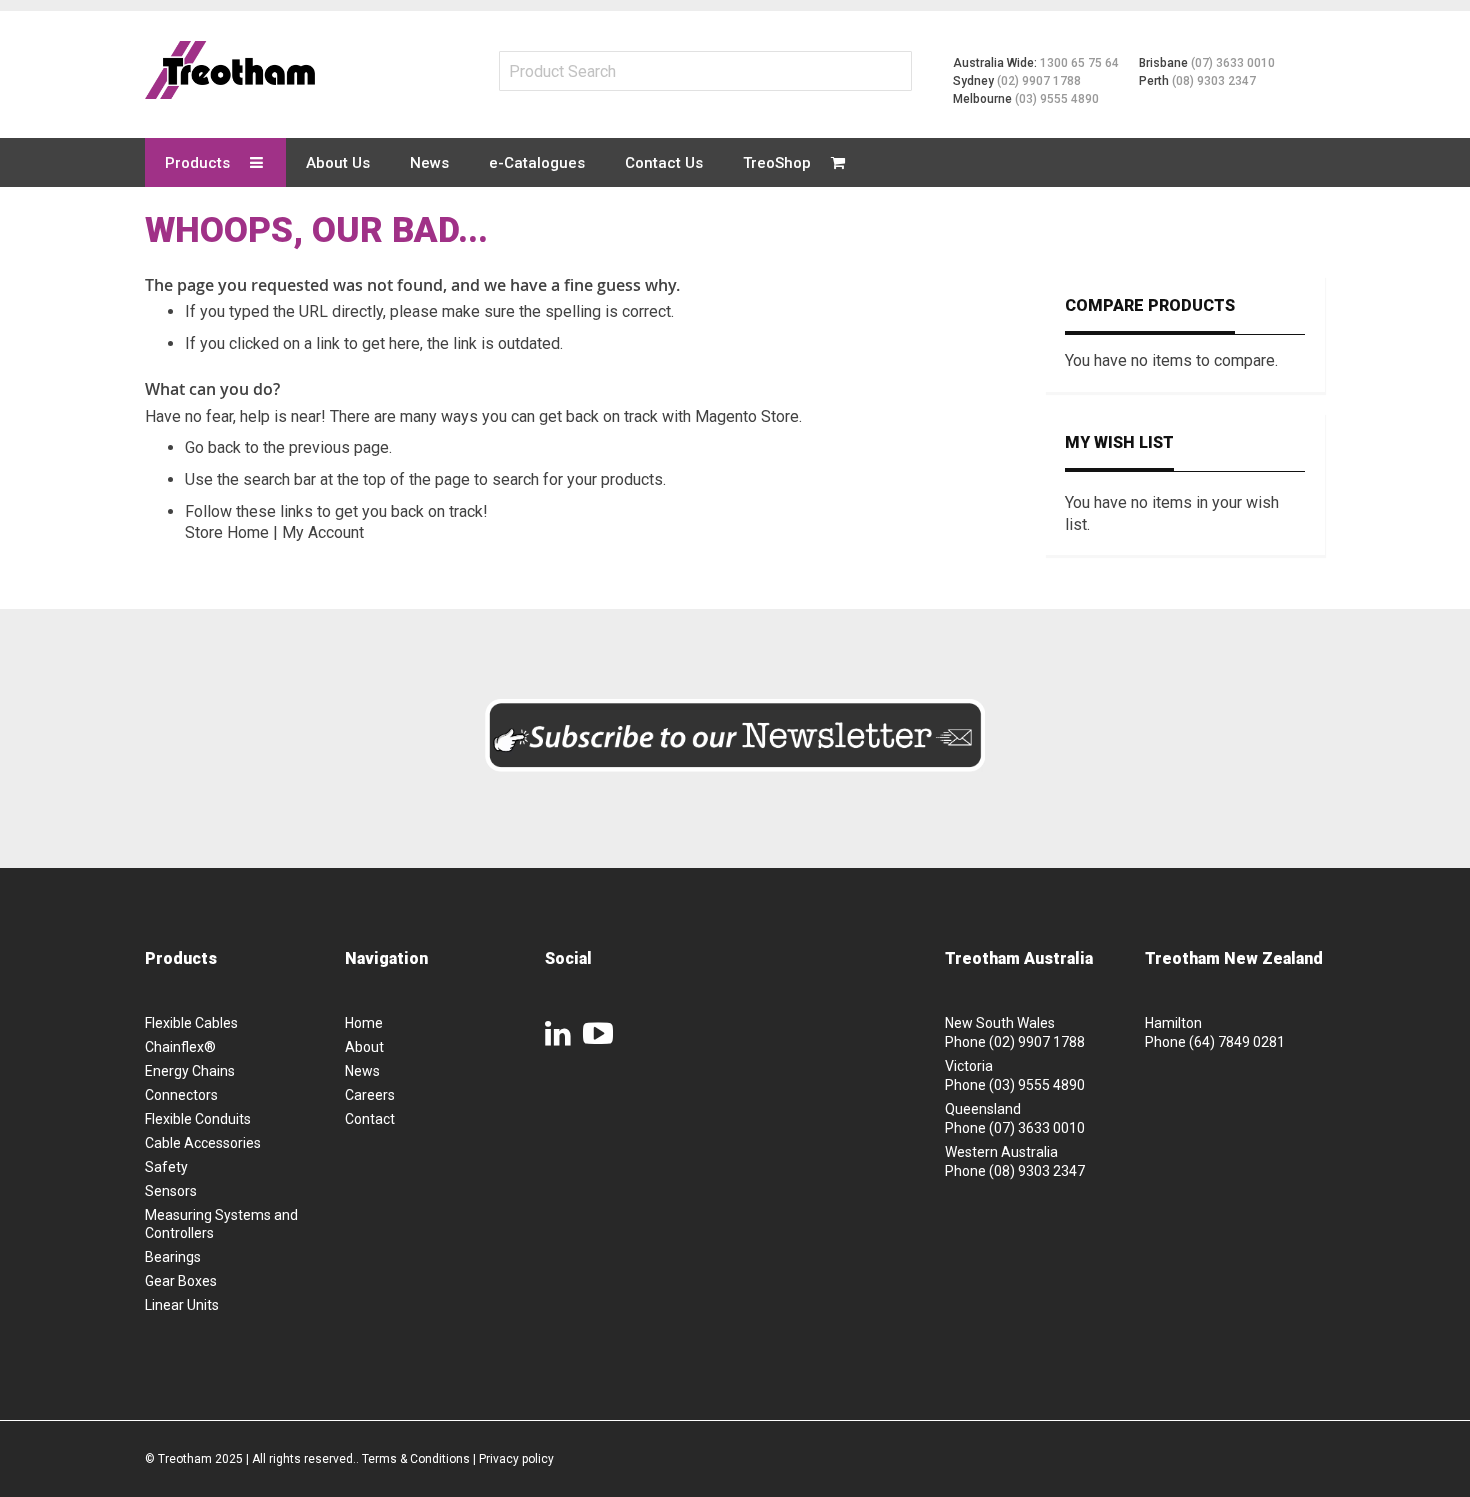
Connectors (181, 1095)
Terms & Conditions (416, 1459)
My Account (323, 532)
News (362, 1071)
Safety (166, 1167)
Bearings (173, 1257)
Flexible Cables (191, 1023)
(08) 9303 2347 (1214, 81)
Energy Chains (190, 1071)
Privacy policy (516, 1459)
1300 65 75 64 (1079, 63)
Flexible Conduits (198, 1119)
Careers (370, 1095)
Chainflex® (180, 1047)
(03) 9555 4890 (1057, 99)
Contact (370, 1119)
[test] (230, 70)
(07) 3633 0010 (1233, 63)
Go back (213, 447)
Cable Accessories (203, 1143)
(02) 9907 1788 (1039, 81)
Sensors (171, 1191)
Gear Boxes (181, 1281)
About (364, 1047)
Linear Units (182, 1305)
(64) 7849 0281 (1237, 1042)
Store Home (227, 532)
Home (364, 1023)
